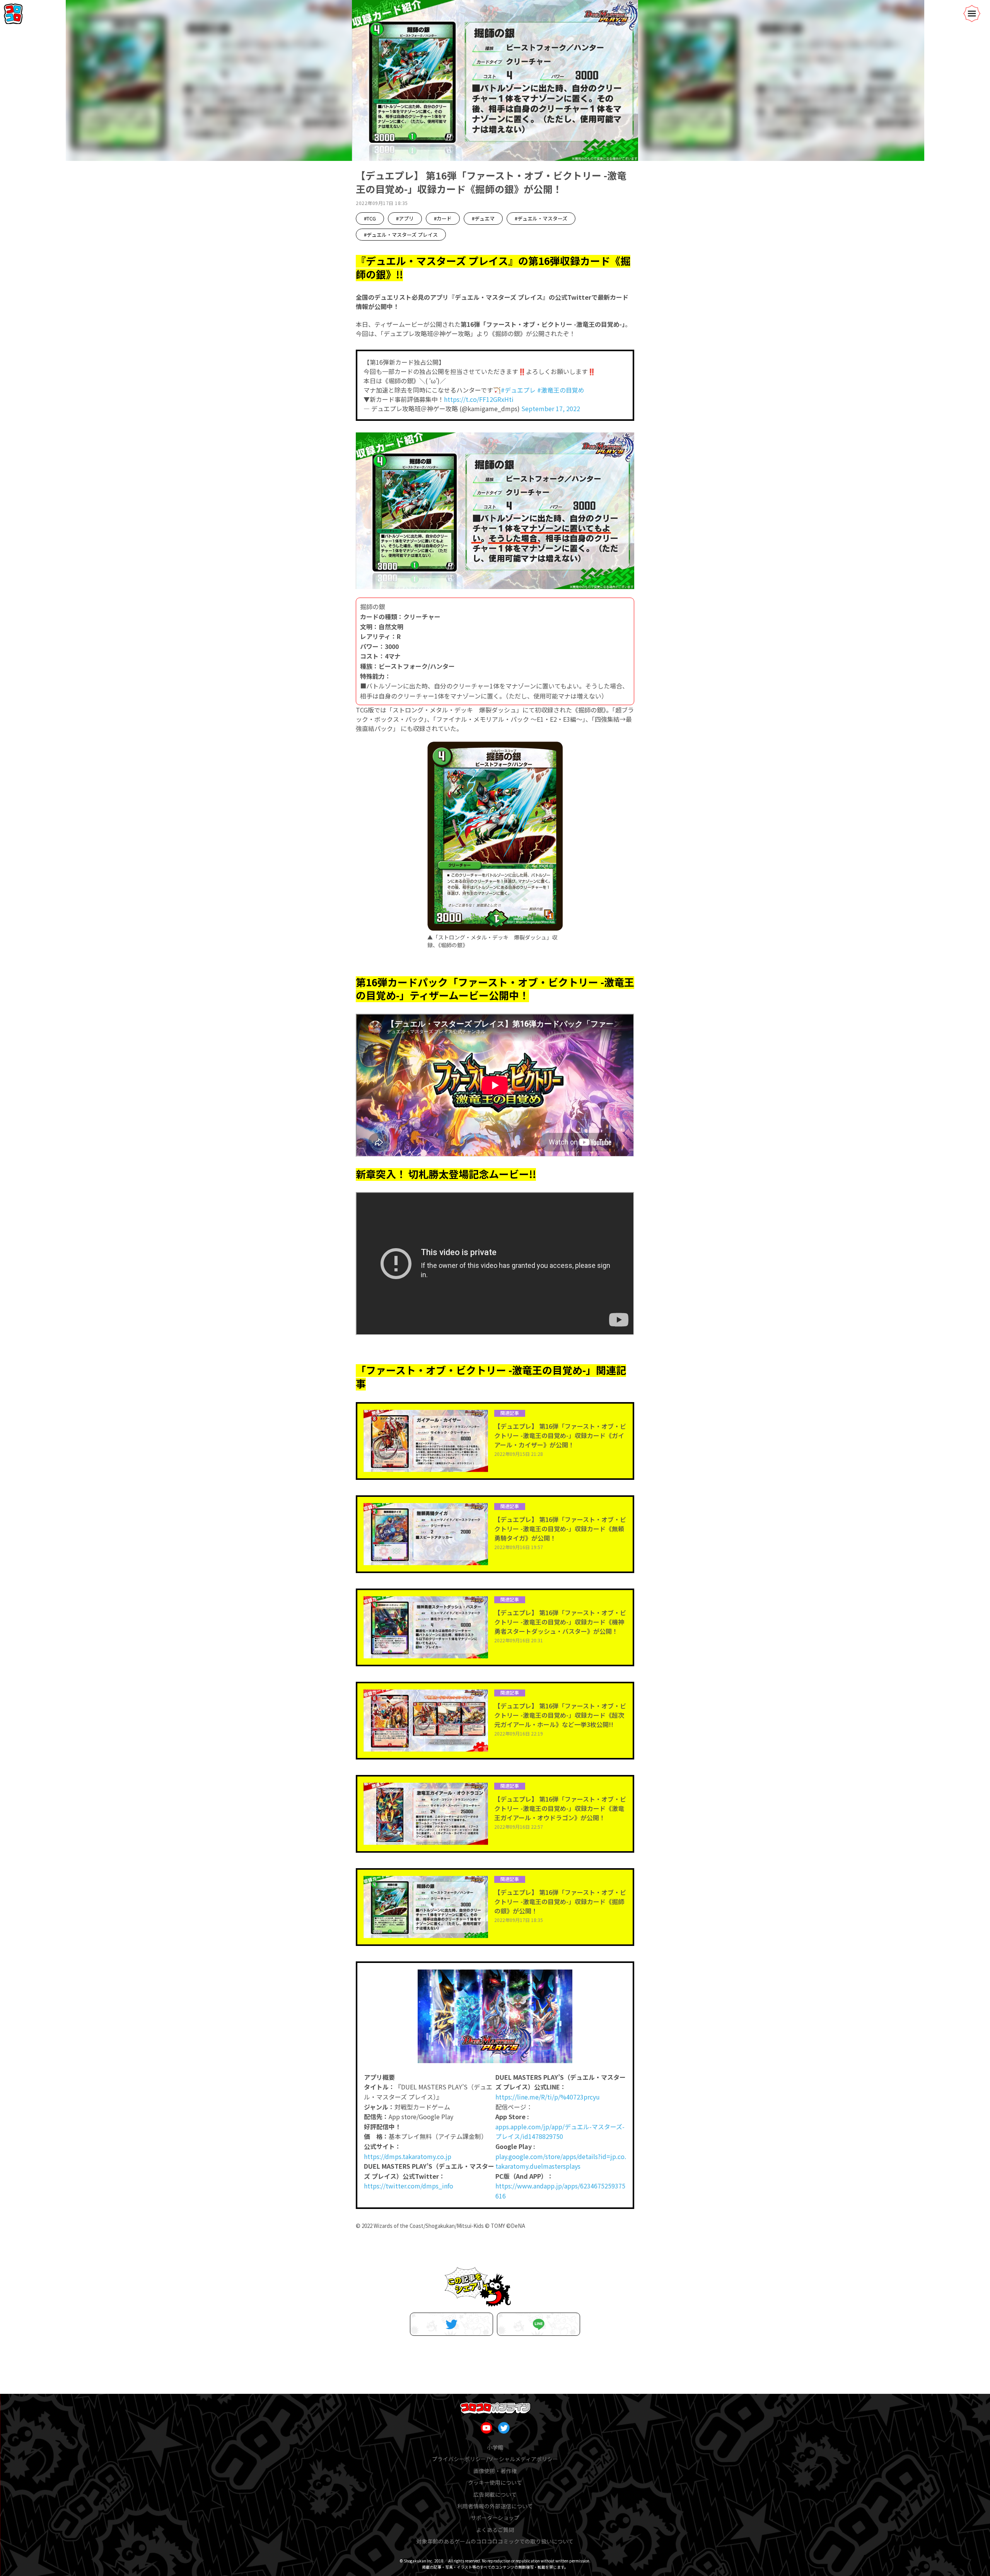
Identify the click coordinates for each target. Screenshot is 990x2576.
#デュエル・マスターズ (541, 218)
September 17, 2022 (551, 408)
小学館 (495, 2447)
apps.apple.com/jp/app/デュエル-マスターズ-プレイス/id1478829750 (560, 2132)
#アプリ (405, 218)
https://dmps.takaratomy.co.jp (408, 2156)
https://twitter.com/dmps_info (409, 2186)
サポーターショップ (495, 2518)
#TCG (370, 218)
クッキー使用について (495, 2482)
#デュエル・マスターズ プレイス (401, 235)
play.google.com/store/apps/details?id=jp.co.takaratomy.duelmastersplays (561, 2161)
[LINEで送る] (539, 2324)
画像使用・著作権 (495, 2471)
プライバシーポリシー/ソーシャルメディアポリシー (495, 2459)
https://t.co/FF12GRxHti (479, 399)
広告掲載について (495, 2494)
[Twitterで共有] (451, 2324)
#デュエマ (483, 218)
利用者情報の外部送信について (495, 2506)
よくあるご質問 (495, 2530)
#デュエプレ (518, 390)
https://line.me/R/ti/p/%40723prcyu (548, 2097)
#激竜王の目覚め (561, 390)
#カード (443, 218)
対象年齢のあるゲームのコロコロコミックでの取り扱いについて (495, 2541)
